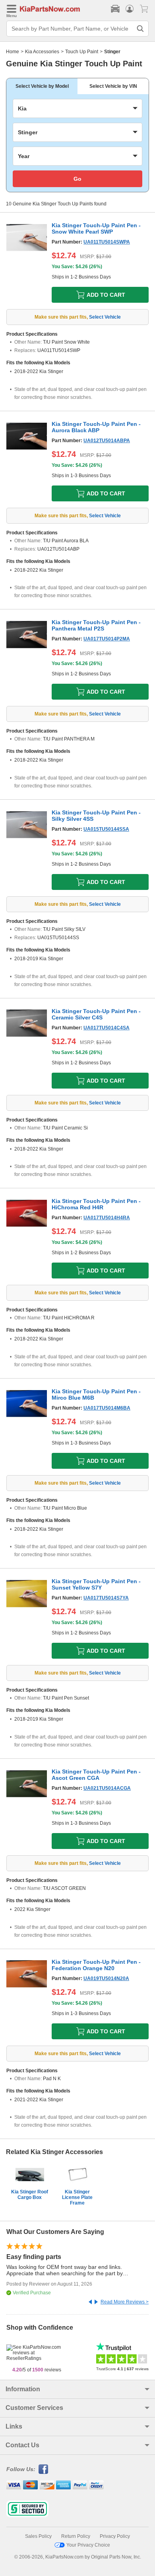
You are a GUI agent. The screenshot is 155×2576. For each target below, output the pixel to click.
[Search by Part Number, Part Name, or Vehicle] (140, 29)
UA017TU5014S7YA (106, 1598)
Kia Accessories (42, 52)
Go (77, 179)
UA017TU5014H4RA (107, 1218)
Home (13, 52)
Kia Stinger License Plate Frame (77, 2197)
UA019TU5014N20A (106, 1978)
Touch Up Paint (82, 52)
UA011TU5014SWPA (107, 242)
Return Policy (76, 2536)
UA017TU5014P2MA (107, 639)
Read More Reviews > (125, 2302)
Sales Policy (38, 2536)
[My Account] (130, 9)
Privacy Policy (115, 2536)
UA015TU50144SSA (106, 829)
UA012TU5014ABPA (107, 441)
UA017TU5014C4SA (107, 1028)
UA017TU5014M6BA (107, 1408)
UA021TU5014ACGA (107, 1788)
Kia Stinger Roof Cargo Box (30, 2195)
